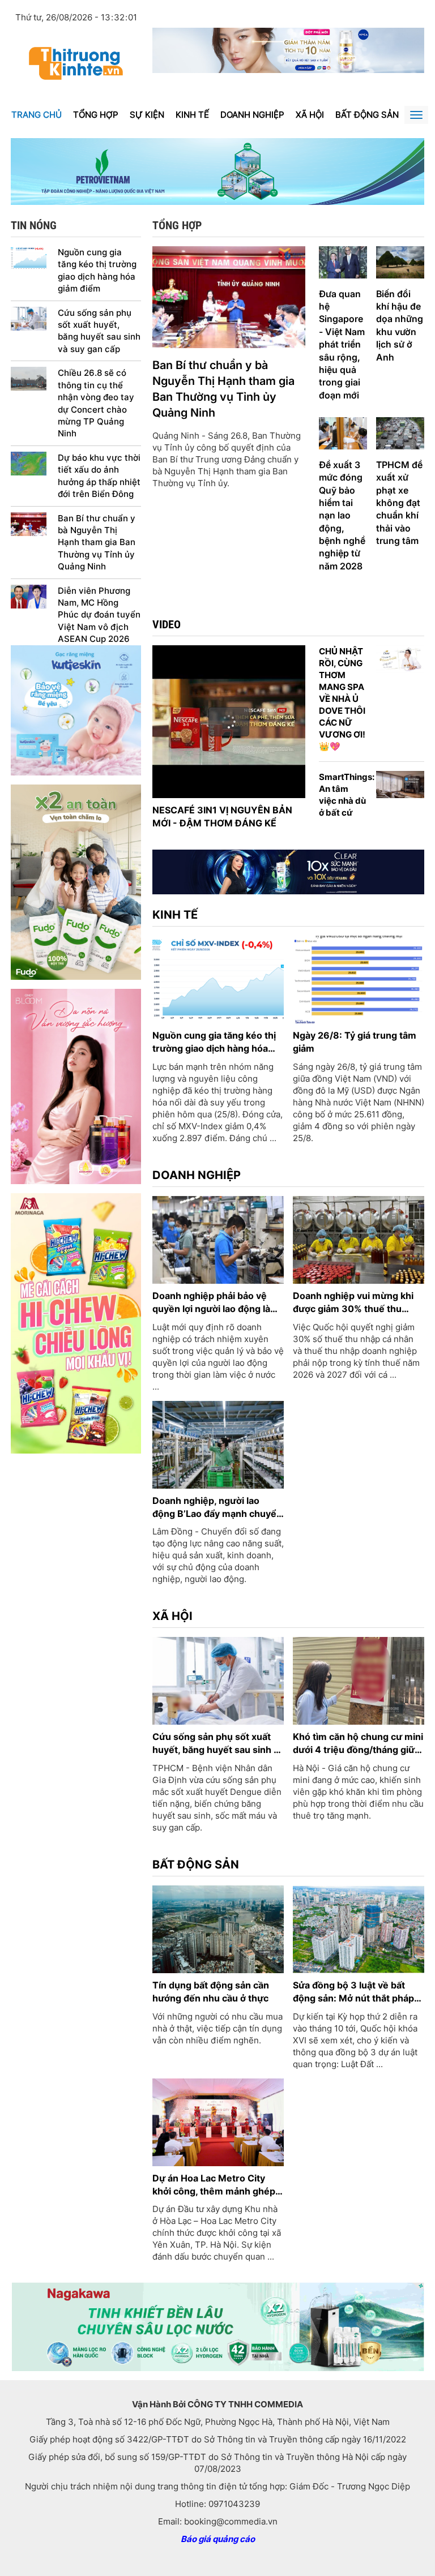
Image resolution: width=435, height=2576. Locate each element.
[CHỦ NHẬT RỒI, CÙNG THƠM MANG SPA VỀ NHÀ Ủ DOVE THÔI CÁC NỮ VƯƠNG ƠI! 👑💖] (400, 658)
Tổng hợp (96, 115)
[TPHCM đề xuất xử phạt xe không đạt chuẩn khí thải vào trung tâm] (400, 433)
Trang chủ (37, 115)
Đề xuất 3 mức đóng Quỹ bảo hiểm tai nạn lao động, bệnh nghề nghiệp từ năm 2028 (342, 515)
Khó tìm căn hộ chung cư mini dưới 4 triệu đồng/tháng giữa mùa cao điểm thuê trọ (358, 1744)
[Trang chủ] (76, 63)
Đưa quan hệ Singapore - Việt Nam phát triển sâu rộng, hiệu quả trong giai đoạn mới (342, 344)
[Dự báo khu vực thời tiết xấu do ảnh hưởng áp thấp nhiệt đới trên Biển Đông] (29, 463)
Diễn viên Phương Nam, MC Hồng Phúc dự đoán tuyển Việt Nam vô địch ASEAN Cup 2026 (99, 615)
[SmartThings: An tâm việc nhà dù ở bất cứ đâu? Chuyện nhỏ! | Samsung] (400, 784)
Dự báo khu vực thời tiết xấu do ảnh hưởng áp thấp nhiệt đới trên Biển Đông (99, 476)
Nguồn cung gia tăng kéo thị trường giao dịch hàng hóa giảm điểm (97, 270)
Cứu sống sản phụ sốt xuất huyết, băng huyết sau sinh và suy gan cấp (99, 331)
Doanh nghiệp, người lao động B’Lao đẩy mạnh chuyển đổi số (217, 1508)
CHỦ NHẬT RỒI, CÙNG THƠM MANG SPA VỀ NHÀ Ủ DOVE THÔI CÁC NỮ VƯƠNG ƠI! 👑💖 (342, 699)
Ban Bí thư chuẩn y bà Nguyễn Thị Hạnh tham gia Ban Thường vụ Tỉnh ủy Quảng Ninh (97, 543)
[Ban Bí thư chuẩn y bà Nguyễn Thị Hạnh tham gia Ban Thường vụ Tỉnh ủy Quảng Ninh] (29, 523)
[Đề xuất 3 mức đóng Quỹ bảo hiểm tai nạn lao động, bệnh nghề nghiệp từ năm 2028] (343, 433)
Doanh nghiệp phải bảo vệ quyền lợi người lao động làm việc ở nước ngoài (216, 1303)
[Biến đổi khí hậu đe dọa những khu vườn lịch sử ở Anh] (400, 261)
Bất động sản (367, 115)
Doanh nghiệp (252, 115)
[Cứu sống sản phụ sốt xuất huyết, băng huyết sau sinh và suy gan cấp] (29, 318)
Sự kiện (147, 115)
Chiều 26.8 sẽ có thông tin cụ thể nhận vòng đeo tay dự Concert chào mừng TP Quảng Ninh (96, 403)
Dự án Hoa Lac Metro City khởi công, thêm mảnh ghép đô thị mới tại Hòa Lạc (214, 2185)
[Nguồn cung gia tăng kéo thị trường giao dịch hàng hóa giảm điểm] (29, 257)
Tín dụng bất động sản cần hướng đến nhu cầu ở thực (211, 1992)
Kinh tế (192, 115)
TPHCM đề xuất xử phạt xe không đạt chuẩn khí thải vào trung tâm (399, 503)
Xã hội (310, 115)
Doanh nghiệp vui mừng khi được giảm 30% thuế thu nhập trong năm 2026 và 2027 (353, 1303)
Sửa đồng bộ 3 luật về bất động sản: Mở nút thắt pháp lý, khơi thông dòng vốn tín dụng (353, 1992)
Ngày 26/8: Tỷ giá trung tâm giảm (355, 1042)
